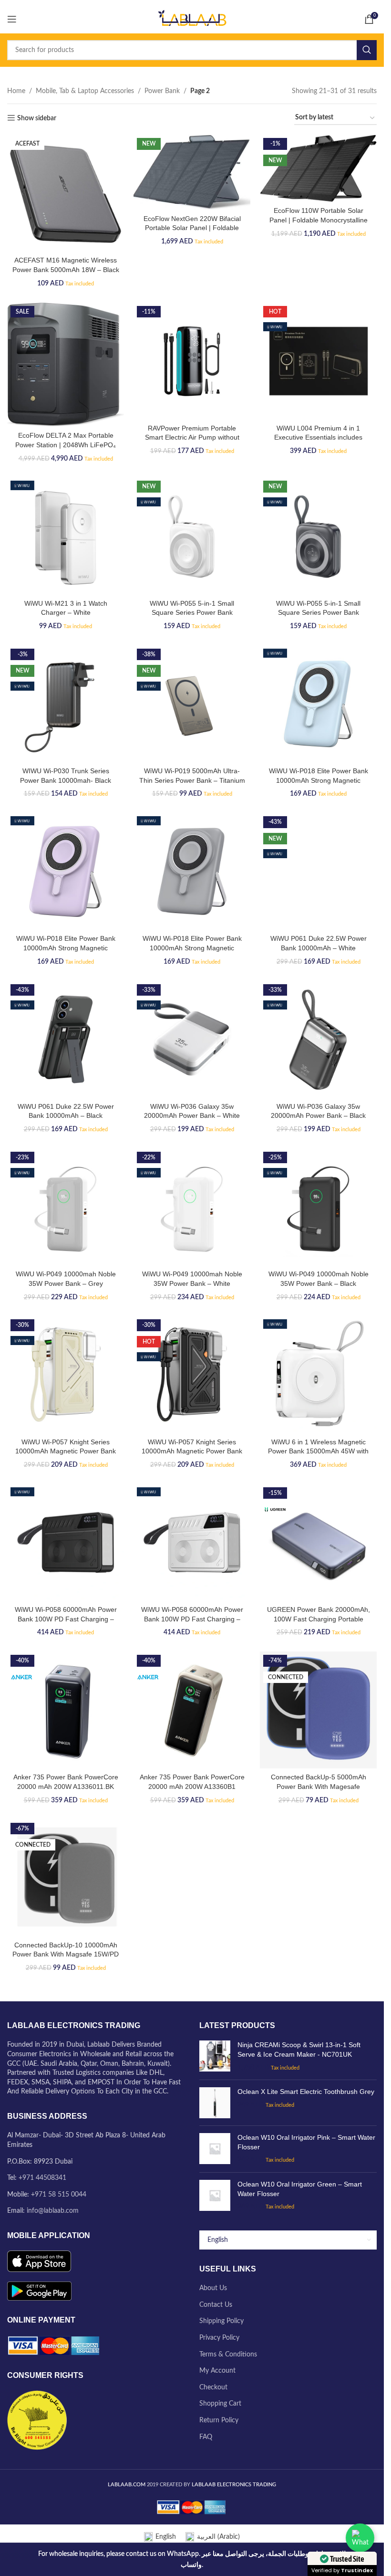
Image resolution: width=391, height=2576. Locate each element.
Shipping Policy (221, 2321)
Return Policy (219, 2420)
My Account (217, 2371)
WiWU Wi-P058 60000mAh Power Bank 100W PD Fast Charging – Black (66, 1619)
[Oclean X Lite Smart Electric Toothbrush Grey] (215, 2103)
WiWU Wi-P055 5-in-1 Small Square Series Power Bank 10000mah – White (192, 613)
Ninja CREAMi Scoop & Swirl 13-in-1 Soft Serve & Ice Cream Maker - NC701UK (299, 2050)
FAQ (206, 2437)
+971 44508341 (42, 2178)
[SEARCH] (367, 50)
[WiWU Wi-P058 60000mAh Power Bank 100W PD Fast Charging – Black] (66, 1542)
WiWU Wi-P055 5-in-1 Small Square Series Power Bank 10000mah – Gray (318, 613)
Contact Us (216, 2305)
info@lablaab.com (53, 2211)
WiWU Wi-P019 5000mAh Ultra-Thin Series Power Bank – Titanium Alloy (192, 780)
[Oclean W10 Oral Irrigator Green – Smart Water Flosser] (215, 2196)
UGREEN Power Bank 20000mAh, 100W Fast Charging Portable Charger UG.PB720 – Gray (319, 1619)
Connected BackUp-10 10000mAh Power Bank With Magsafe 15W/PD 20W (66, 1954)
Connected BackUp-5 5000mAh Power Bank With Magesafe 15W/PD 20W (319, 1786)
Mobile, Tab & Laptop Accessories (85, 91)
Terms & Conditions (228, 2355)
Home (16, 91)
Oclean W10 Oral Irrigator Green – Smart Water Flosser (300, 2189)
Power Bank (162, 91)
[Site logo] (192, 19)
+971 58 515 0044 (59, 2195)
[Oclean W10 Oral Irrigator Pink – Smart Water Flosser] (215, 2149)
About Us (213, 2288)
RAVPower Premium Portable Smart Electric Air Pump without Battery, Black (192, 437)
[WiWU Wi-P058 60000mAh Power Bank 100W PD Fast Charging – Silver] (192, 1542)
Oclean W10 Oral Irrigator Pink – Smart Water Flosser (306, 2142)
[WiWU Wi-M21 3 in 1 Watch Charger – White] (66, 536)
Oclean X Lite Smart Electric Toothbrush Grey (306, 2092)
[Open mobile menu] (12, 19)
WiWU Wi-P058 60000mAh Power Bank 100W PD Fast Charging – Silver (192, 1619)
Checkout (213, 2387)
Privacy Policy (219, 2338)
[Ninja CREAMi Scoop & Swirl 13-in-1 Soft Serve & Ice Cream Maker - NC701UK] (215, 2056)
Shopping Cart (220, 2404)
